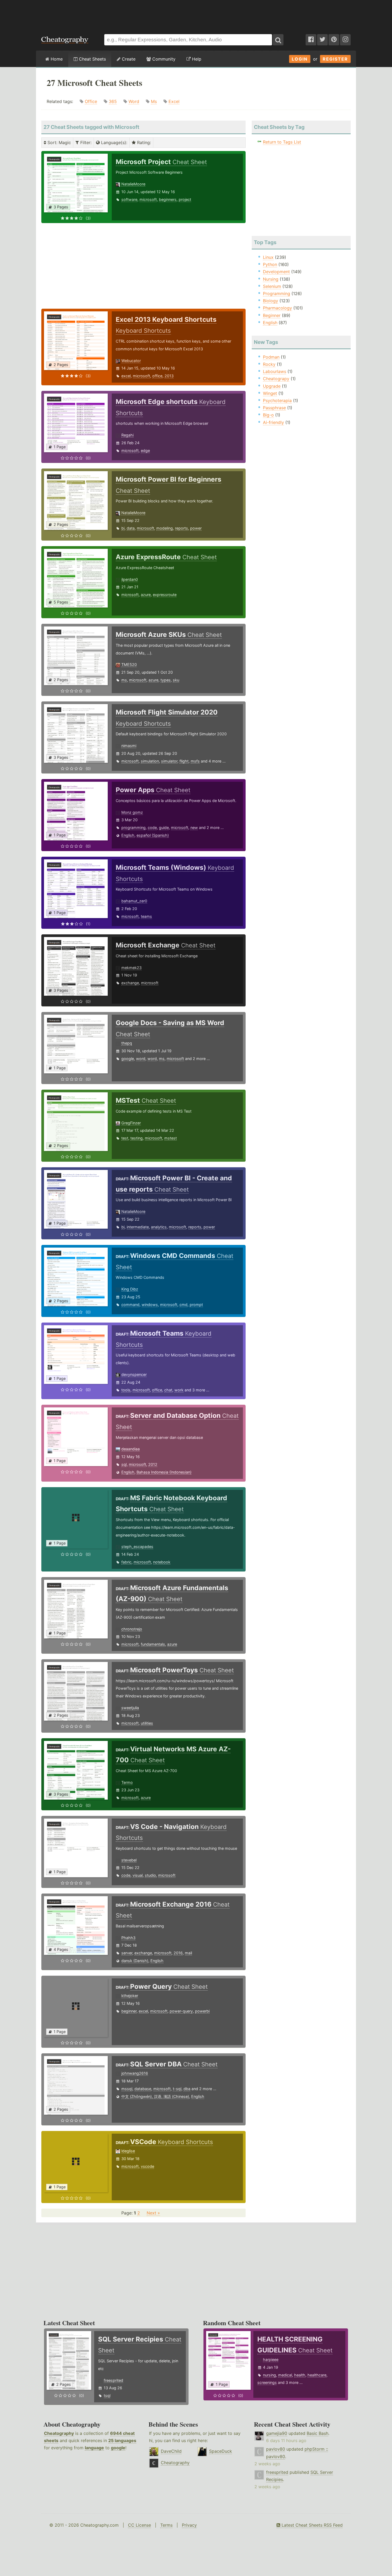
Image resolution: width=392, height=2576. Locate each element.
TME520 (129, 664)
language (94, 2448)
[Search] (278, 40)
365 (113, 101)
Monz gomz (132, 812)
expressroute (165, 595)
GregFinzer (131, 1123)
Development (276, 272)
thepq (127, 1043)
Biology (271, 301)
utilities (147, 1723)
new (194, 827)
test (125, 1138)
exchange (130, 983)
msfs (195, 761)
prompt (196, 1305)
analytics (159, 1227)
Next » (153, 2213)
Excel (174, 101)
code (152, 827)
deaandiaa (131, 1449)
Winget (270, 393)
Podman (271, 357)
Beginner (272, 315)
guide (164, 827)
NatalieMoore (133, 184)
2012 (153, 1464)
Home (56, 59)
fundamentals (153, 1644)
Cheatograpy (276, 379)
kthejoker (130, 1996)
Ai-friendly (273, 422)
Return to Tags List (282, 142)
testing (137, 1138)
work (179, 1390)
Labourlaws (275, 371)
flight (184, 761)
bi (123, 528)
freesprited (113, 2380)
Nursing (271, 279)
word (141, 1059)
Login (300, 59)
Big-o (268, 415)
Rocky (269, 364)
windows (150, 1305)
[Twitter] (322, 40)
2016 (178, 1953)
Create (128, 59)
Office (91, 101)
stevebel (129, 1860)
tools (126, 1390)
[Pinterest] (334, 40)
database (143, 2089)
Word (134, 101)
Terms (166, 2525)
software (129, 199)
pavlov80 (276, 2449)
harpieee (271, 2359)
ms (124, 680)
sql (124, 1464)
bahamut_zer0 (134, 901)
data (131, 528)
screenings (267, 2382)
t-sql (177, 2089)
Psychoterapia (277, 400)
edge (145, 450)
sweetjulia (130, 1708)
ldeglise (128, 2151)
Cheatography (59, 2433)
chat (168, 1390)
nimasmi (129, 746)
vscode (147, 2166)
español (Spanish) (153, 835)
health (300, 2375)
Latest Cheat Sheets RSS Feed (311, 2525)
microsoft (148, 199)
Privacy (189, 2525)
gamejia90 (277, 2433)
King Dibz (130, 1289)
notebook (162, 1562)
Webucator (131, 361)
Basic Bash (317, 2433)
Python (270, 264)
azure (146, 595)
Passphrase (274, 408)
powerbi (202, 2011)
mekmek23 (131, 968)
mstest (171, 1138)
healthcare (317, 2375)
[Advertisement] (196, 14)
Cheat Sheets (92, 59)
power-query (181, 2011)
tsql (107, 2396)
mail (188, 1953)
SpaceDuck (221, 2451)
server (127, 1953)
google (128, 1059)
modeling (165, 528)
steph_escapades (137, 1547)
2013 (169, 376)
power (196, 528)
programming (133, 827)
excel (126, 376)
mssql (127, 2089)
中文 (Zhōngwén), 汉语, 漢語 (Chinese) (155, 2096)
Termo (127, 1782)
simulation (150, 761)
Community (163, 59)
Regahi (127, 435)
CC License (139, 2525)
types (166, 680)
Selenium (272, 286)
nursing (269, 2375)
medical (285, 2375)
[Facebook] (311, 40)
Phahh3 (128, 1938)
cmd (183, 1305)
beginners (168, 199)
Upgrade (272, 386)
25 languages (122, 2440)
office (157, 376)
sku (176, 680)
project (185, 199)
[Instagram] (345, 40)
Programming (277, 293)
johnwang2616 (135, 2073)
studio (150, 1875)
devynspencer (134, 1374)
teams (146, 916)
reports (181, 528)
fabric (126, 1562)
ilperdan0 (130, 579)
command (130, 1305)
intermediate (138, 1227)
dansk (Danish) (135, 1961)
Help (196, 59)
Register (335, 59)
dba (187, 2089)
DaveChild (171, 2451)
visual (138, 1875)
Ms (154, 101)
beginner (129, 2011)
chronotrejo (132, 1629)
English (128, 835)
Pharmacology (277, 308)
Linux (268, 257)
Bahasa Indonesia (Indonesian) (164, 1472)
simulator (169, 761)
